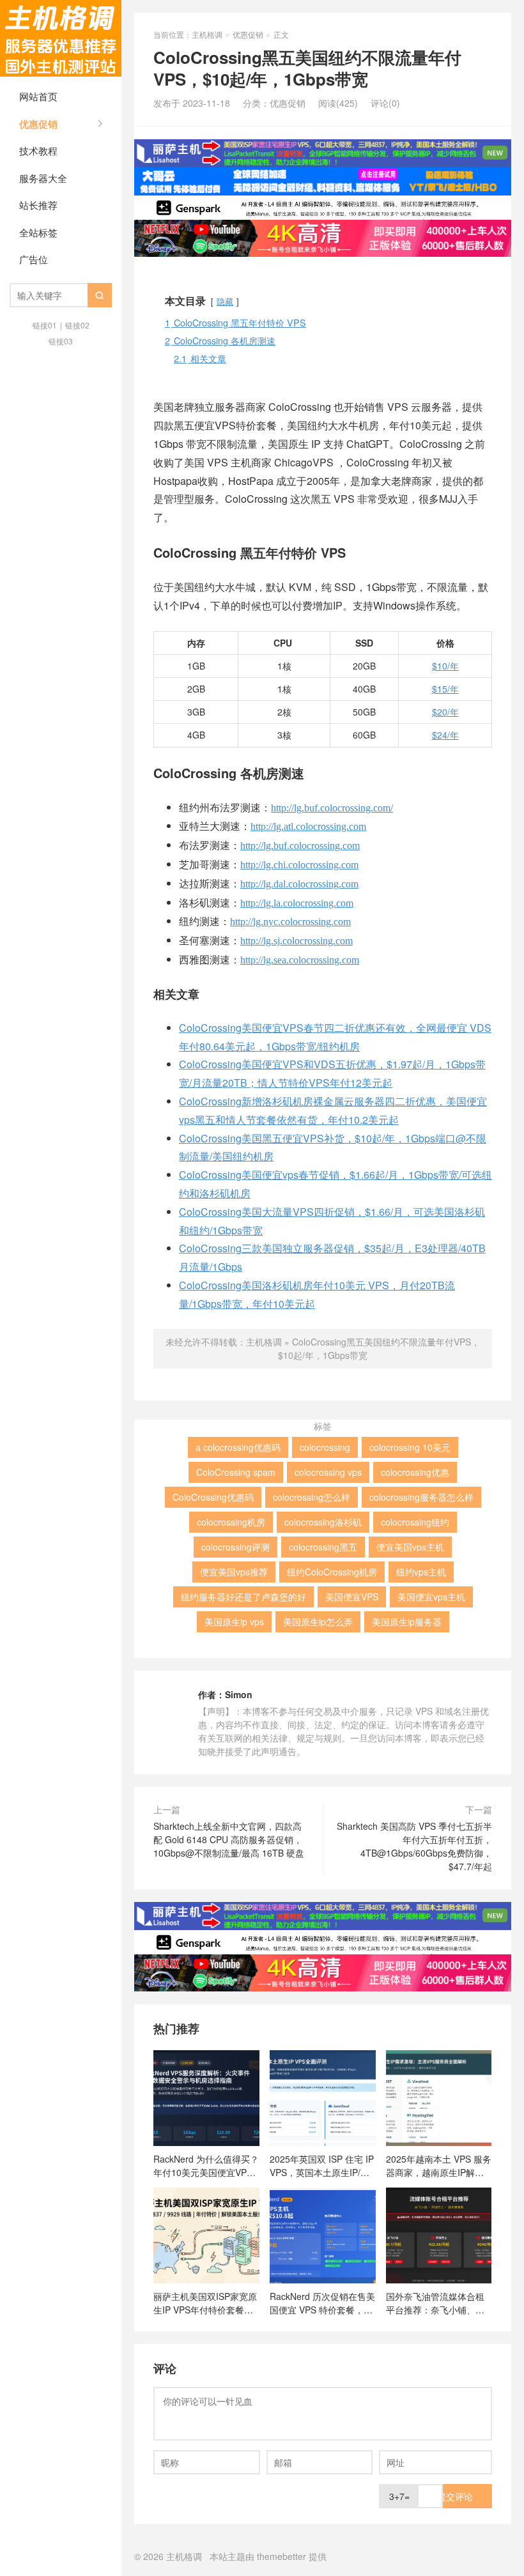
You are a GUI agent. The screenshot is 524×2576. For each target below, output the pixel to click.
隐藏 (225, 301)
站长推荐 (38, 205)
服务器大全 (43, 178)
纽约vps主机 (421, 1572)
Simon (239, 1694)
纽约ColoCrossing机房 (332, 1572)
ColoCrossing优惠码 (213, 1497)
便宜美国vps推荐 (234, 1572)
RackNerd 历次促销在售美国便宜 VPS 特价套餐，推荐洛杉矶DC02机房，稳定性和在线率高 (322, 2303)
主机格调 (61, 38)
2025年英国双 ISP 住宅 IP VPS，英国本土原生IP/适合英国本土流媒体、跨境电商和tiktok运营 (322, 2165)
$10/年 (445, 666)
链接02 (77, 325)
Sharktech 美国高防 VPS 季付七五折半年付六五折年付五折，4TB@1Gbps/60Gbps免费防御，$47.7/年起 (414, 1846)
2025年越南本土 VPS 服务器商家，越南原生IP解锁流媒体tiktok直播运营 (439, 2165)
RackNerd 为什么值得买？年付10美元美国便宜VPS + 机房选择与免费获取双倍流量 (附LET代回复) (206, 2165)
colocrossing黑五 (323, 1547)
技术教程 (38, 150)
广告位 (34, 259)
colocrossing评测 (235, 1547)
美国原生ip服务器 (407, 1621)
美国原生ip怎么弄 (318, 1621)
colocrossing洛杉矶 (323, 1522)
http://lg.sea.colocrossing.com (300, 960)
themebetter (281, 2556)
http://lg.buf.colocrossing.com (300, 846)
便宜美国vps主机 (410, 1547)
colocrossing (325, 1447)
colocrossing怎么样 (312, 1497)
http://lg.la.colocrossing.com (297, 903)
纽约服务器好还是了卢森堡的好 (243, 1597)
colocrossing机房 (231, 1522)
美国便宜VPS (352, 1597)
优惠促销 (38, 124)
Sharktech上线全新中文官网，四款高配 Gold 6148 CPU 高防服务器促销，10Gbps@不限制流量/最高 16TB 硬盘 (229, 1839)
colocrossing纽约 (415, 1522)
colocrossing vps (328, 1472)
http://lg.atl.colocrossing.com (308, 826)
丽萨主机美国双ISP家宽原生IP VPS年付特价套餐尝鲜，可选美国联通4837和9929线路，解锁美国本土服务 (205, 2303)
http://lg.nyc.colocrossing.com (290, 922)
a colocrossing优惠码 (238, 1447)
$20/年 (445, 712)
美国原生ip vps (234, 1621)
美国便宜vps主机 (431, 1597)
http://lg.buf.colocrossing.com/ (332, 808)
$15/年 (445, 689)
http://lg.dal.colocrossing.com (299, 884)
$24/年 (445, 735)
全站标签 (38, 232)
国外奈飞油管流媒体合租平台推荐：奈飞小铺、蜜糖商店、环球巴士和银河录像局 (435, 2303)
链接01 (45, 325)
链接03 (61, 341)
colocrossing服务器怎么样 (421, 1497)
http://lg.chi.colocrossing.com (299, 865)
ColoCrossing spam (236, 1472)
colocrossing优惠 (415, 1472)
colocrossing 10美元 (410, 1447)
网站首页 (38, 96)
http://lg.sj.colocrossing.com (297, 941)
